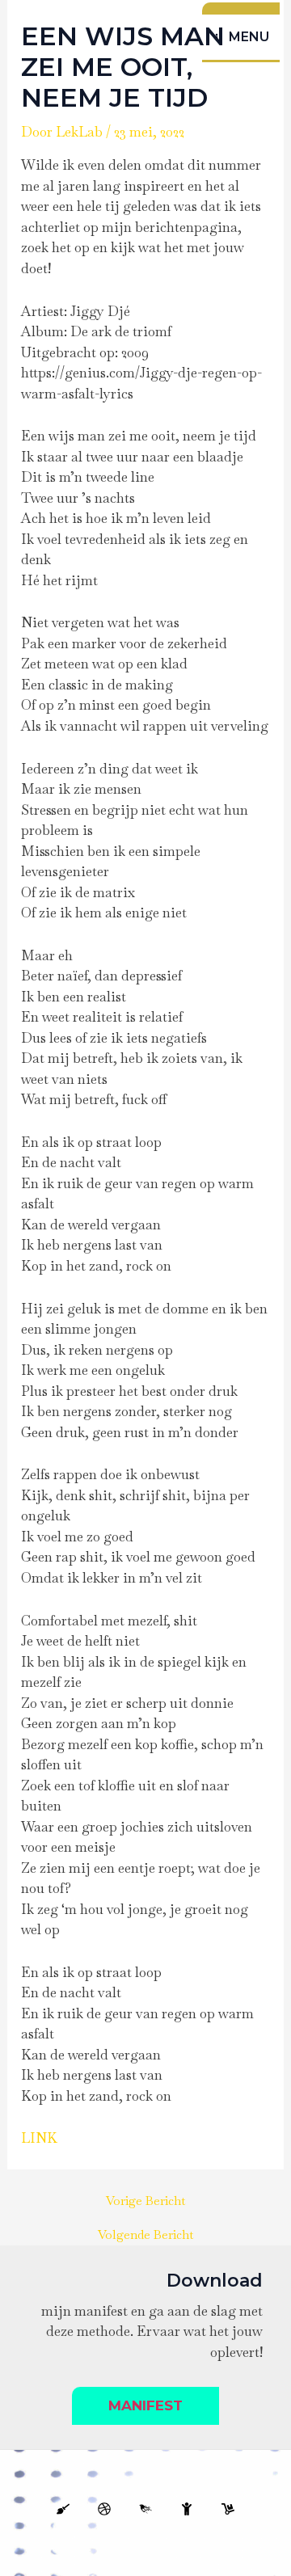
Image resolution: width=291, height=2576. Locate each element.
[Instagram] (228, 2509)
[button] (145, 2406)
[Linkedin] (63, 2509)
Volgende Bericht (145, 2235)
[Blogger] (104, 2509)
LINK (39, 2138)
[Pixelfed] (145, 2509)
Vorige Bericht (145, 2201)
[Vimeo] (187, 2509)
